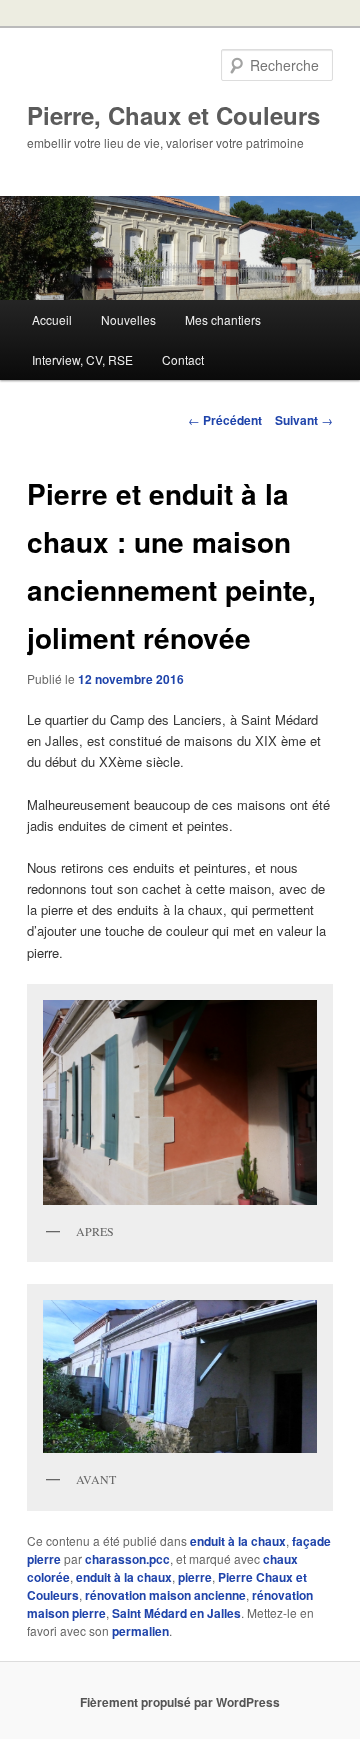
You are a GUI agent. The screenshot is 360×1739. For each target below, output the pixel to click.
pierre (195, 1577)
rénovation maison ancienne (165, 1595)
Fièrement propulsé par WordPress (180, 1702)
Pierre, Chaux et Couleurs (173, 115)
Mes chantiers (223, 319)
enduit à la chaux (238, 1541)
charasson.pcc (127, 1559)
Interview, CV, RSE (82, 359)
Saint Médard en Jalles (176, 1613)
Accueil (52, 319)
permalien (140, 1631)
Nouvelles (128, 319)
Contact (183, 359)
